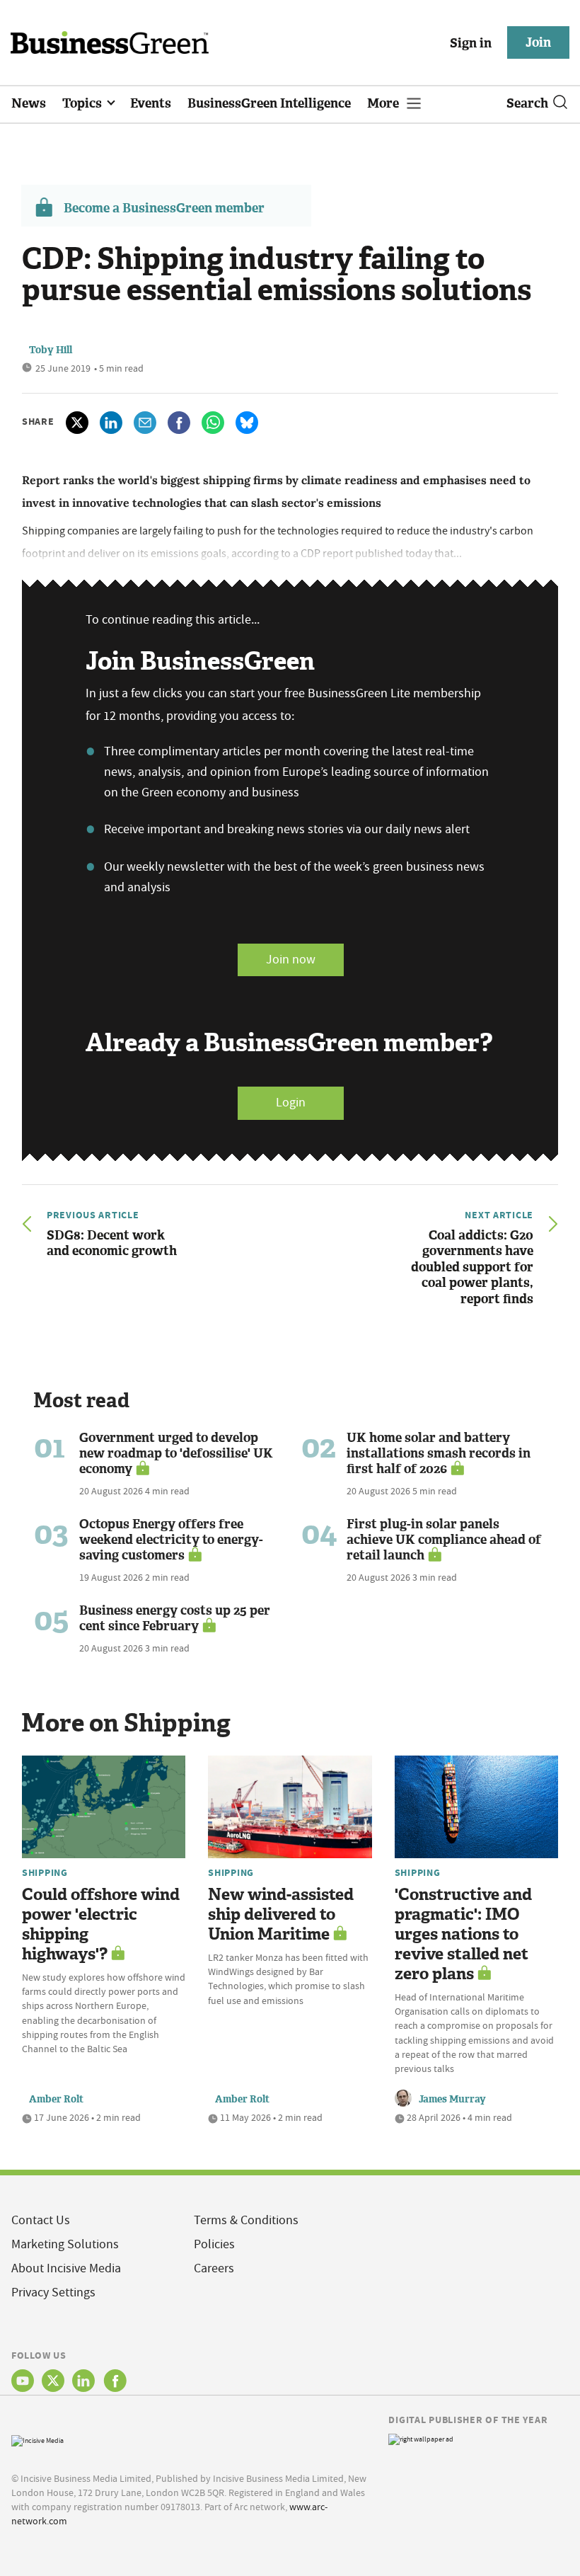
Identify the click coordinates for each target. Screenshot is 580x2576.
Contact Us (41, 2220)
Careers (214, 2268)
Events (151, 103)
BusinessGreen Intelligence (269, 103)
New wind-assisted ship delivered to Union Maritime (281, 1914)
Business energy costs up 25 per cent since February (175, 1618)
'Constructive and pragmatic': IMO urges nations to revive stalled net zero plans (463, 1934)
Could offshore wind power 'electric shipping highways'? (101, 1924)
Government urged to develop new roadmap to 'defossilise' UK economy (176, 1453)
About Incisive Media (66, 2268)
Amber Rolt (56, 2099)
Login (291, 1103)
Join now (291, 960)
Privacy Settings (53, 2292)
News (29, 103)
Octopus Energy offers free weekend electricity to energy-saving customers (171, 1540)
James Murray (452, 2099)
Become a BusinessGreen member (164, 208)
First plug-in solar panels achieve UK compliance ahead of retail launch (444, 1540)
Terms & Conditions (246, 2220)
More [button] (384, 103)
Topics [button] (83, 103)
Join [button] (538, 42)
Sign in (471, 43)
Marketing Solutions (65, 2244)
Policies (214, 2244)
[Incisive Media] (37, 2439)
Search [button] (527, 103)
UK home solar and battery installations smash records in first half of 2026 (439, 1453)
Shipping (45, 1872)
